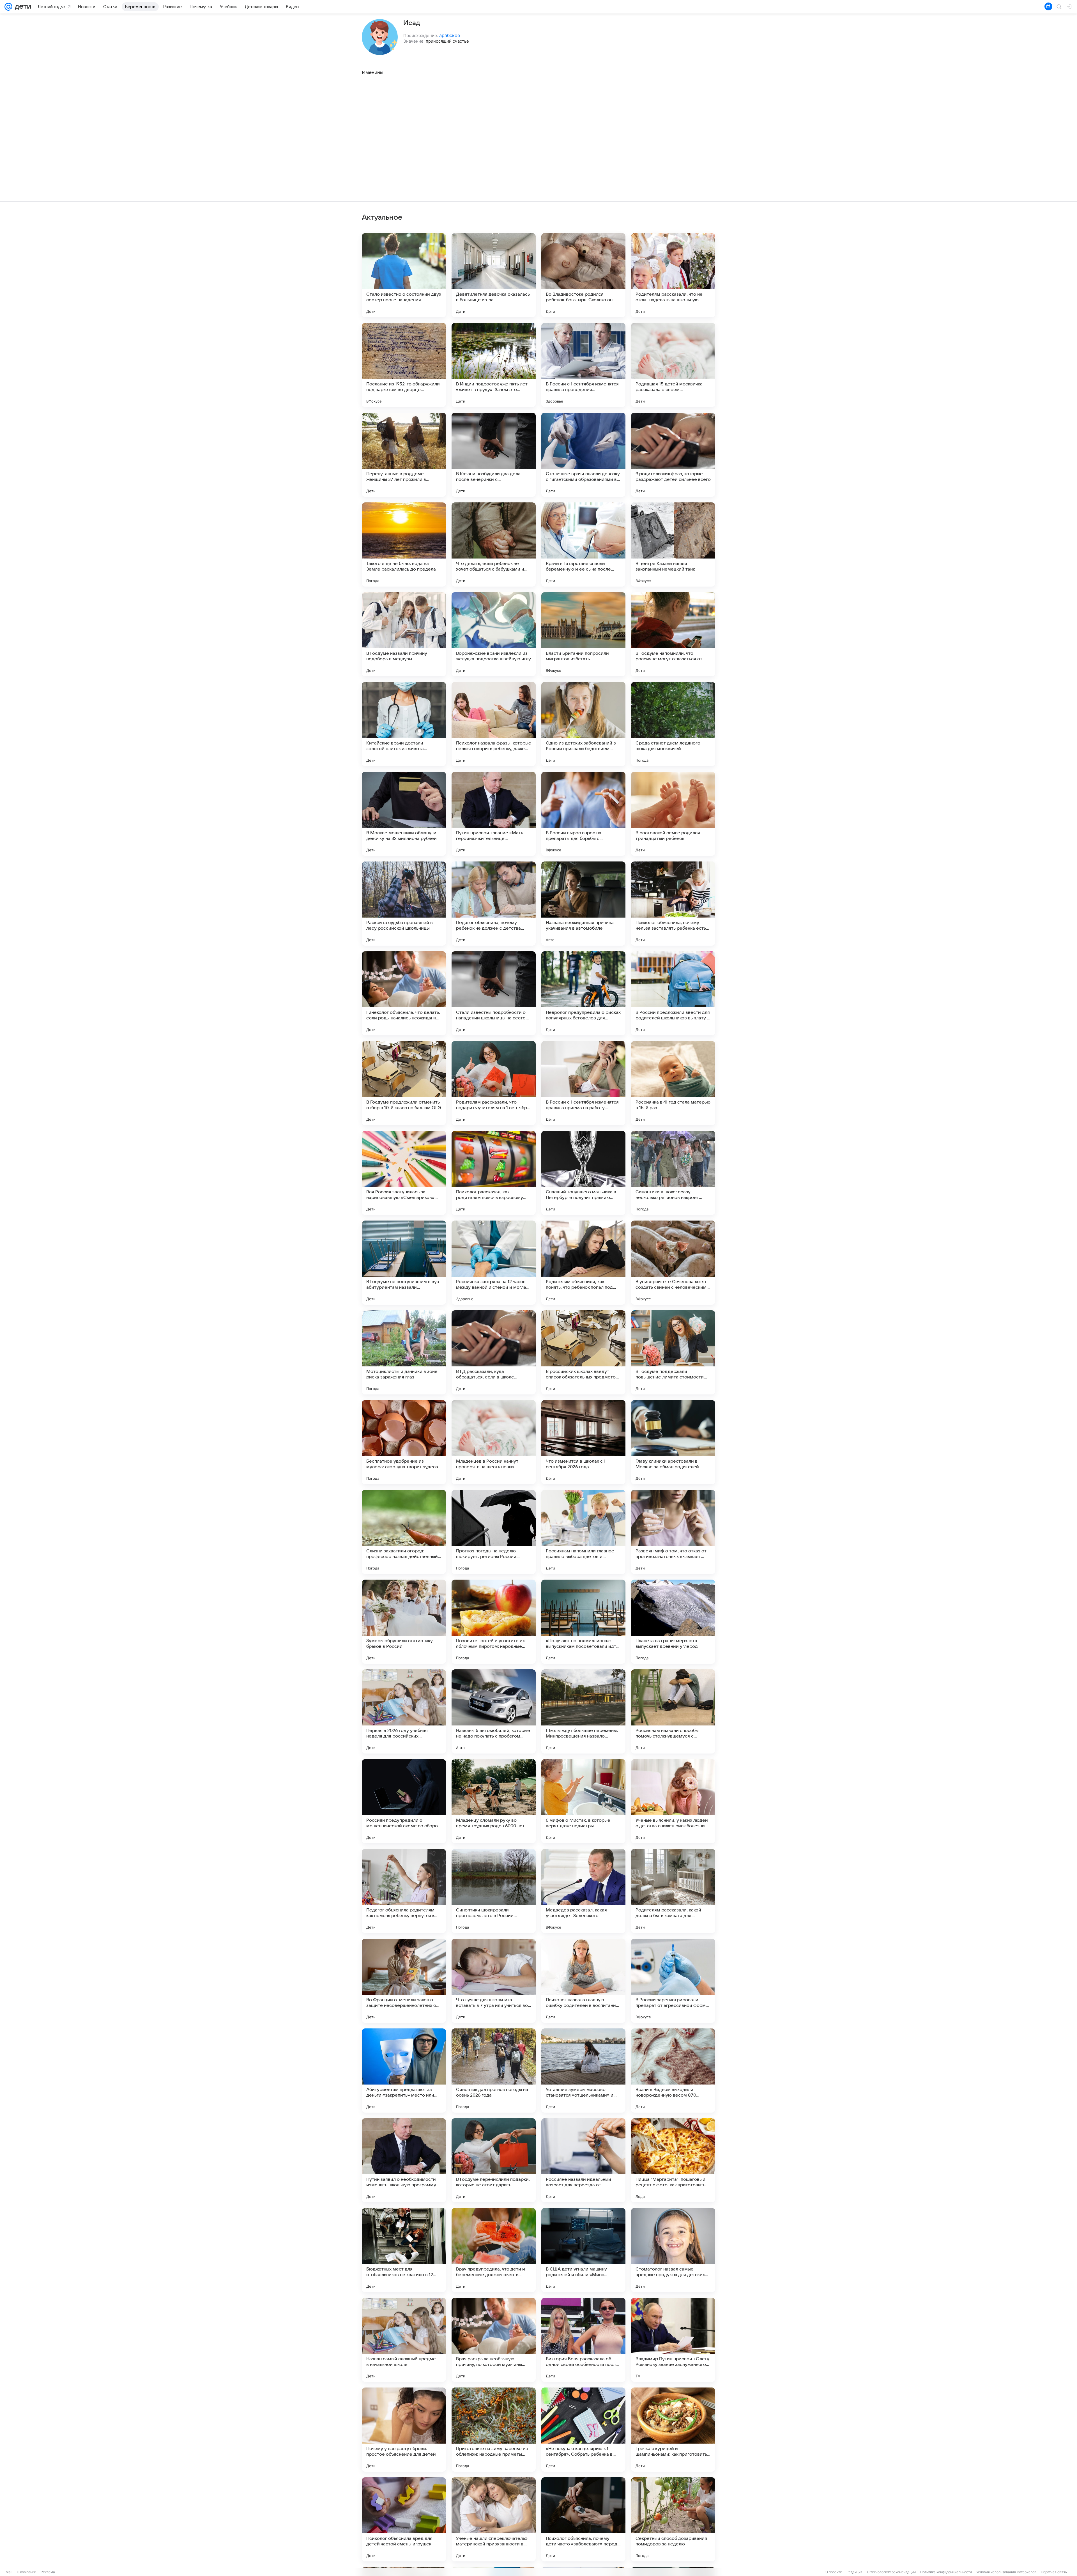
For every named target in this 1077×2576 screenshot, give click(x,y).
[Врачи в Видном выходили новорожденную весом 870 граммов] (673, 2071)
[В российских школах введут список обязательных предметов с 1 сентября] (583, 1352)
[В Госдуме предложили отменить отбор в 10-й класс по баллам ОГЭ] (404, 1083)
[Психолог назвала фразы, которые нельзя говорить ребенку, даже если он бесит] (494, 724)
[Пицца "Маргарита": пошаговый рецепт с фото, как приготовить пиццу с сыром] (673, 2160)
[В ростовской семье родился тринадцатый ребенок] (673, 814)
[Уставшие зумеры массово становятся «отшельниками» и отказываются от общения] (583, 2071)
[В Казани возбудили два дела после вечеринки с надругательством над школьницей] (494, 455)
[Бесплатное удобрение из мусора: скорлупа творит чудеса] (404, 1442)
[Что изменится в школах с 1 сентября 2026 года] (583, 1442)
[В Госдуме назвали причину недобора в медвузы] (404, 634)
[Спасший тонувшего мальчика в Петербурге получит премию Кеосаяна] (583, 1173)
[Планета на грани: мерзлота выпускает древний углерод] (673, 1622)
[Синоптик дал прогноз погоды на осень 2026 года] (494, 2071)
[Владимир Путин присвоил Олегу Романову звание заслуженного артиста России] (673, 2340)
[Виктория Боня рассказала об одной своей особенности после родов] (583, 2340)
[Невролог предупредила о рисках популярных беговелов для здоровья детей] (583, 993)
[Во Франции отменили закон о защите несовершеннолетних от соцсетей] (404, 1981)
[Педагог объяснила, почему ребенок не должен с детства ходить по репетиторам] (494, 904)
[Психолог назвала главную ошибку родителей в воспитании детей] (583, 1981)
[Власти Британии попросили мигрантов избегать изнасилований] (583, 634)
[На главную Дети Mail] (22, 7)
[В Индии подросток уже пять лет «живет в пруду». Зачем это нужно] (494, 365)
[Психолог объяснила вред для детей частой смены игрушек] (404, 2519)
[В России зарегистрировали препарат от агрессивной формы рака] (673, 1981)
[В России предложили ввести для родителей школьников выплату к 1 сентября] (673, 993)
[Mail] (8, 7)
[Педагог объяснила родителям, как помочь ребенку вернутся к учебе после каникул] (404, 1891)
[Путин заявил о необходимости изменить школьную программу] (404, 2160)
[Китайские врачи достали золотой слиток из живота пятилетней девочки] (404, 724)
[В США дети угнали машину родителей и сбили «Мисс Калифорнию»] (583, 2250)
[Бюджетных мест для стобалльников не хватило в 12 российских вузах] (404, 2250)
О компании (27, 2572)
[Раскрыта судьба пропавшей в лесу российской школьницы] (404, 904)
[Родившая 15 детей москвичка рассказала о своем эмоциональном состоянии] (673, 365)
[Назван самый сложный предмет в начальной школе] (404, 2340)
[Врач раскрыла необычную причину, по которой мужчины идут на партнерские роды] (494, 2340)
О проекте (834, 2572)
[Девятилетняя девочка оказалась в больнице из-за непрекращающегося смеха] (494, 275)
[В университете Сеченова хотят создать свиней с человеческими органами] (673, 1263)
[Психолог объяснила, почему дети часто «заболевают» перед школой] (583, 2519)
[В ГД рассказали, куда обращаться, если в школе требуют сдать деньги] (494, 1352)
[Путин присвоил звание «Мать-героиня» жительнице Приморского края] (494, 814)
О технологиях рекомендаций (891, 2572)
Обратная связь (1054, 2572)
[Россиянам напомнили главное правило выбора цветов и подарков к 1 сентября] (583, 1532)
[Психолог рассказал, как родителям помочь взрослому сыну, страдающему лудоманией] (494, 1173)
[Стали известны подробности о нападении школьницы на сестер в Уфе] (494, 993)
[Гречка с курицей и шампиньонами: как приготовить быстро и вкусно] (673, 2430)
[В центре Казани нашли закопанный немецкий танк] (673, 544)
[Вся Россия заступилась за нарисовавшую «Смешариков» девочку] (404, 1173)
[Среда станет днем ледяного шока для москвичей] (673, 724)
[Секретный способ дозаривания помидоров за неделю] (673, 2519)
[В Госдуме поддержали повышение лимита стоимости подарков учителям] (673, 1352)
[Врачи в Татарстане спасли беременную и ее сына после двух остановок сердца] (583, 544)
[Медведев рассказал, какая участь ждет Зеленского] (583, 1891)
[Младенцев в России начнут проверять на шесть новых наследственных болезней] (494, 1442)
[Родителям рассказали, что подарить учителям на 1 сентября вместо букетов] (494, 1083)
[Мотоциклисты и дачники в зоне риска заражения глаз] (404, 1352)
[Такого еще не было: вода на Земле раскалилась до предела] (404, 544)
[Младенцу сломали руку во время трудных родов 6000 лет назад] (494, 1801)
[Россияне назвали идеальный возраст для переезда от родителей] (583, 2160)
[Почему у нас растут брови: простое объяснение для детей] (404, 2430)
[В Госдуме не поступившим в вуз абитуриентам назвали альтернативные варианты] (404, 1263)
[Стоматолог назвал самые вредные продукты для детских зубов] (673, 2250)
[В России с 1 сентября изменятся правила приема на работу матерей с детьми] (583, 1083)
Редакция (854, 2572)
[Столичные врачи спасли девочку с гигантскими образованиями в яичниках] (583, 455)
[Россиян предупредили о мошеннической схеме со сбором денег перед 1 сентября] (404, 1801)
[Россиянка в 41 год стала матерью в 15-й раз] (673, 1083)
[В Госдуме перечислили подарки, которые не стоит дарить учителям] (494, 2160)
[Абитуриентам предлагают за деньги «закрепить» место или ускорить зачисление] (404, 2071)
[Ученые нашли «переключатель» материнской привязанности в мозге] (494, 2519)
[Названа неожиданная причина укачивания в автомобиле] (583, 904)
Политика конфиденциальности (946, 2572)
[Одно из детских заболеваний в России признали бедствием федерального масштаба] (583, 724)
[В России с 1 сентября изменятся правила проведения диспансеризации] (583, 365)
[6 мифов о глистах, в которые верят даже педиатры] (583, 1801)
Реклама (48, 2572)
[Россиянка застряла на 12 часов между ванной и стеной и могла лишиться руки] (494, 1263)
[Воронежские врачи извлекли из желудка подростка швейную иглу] (494, 634)
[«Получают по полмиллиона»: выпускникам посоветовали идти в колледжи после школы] (583, 1622)
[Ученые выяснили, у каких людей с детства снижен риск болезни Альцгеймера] (673, 1801)
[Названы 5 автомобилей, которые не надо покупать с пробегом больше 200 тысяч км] (494, 1711)
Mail (9, 2572)
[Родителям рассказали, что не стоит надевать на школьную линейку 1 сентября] (673, 275)
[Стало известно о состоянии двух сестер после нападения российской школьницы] (404, 275)
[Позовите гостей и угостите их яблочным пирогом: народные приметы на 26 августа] (494, 1622)
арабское (450, 35)
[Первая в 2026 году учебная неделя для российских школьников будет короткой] (404, 1711)
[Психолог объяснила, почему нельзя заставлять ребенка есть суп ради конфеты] (673, 904)
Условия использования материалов (1006, 2572)
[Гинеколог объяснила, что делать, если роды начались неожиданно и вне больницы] (404, 993)
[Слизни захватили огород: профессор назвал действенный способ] (404, 1532)
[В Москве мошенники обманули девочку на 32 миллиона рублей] (404, 814)
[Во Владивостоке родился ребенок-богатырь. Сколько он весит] (583, 275)
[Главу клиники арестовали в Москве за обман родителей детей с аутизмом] (673, 1442)
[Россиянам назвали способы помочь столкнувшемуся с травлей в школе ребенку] (673, 1711)
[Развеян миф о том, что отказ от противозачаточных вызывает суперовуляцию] (673, 1532)
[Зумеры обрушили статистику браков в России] (404, 1622)
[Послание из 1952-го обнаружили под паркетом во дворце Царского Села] (404, 365)
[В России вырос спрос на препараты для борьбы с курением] (583, 814)
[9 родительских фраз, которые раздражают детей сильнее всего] (673, 455)
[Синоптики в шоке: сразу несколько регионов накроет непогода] (673, 1173)
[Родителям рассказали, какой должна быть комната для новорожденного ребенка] (673, 1891)
